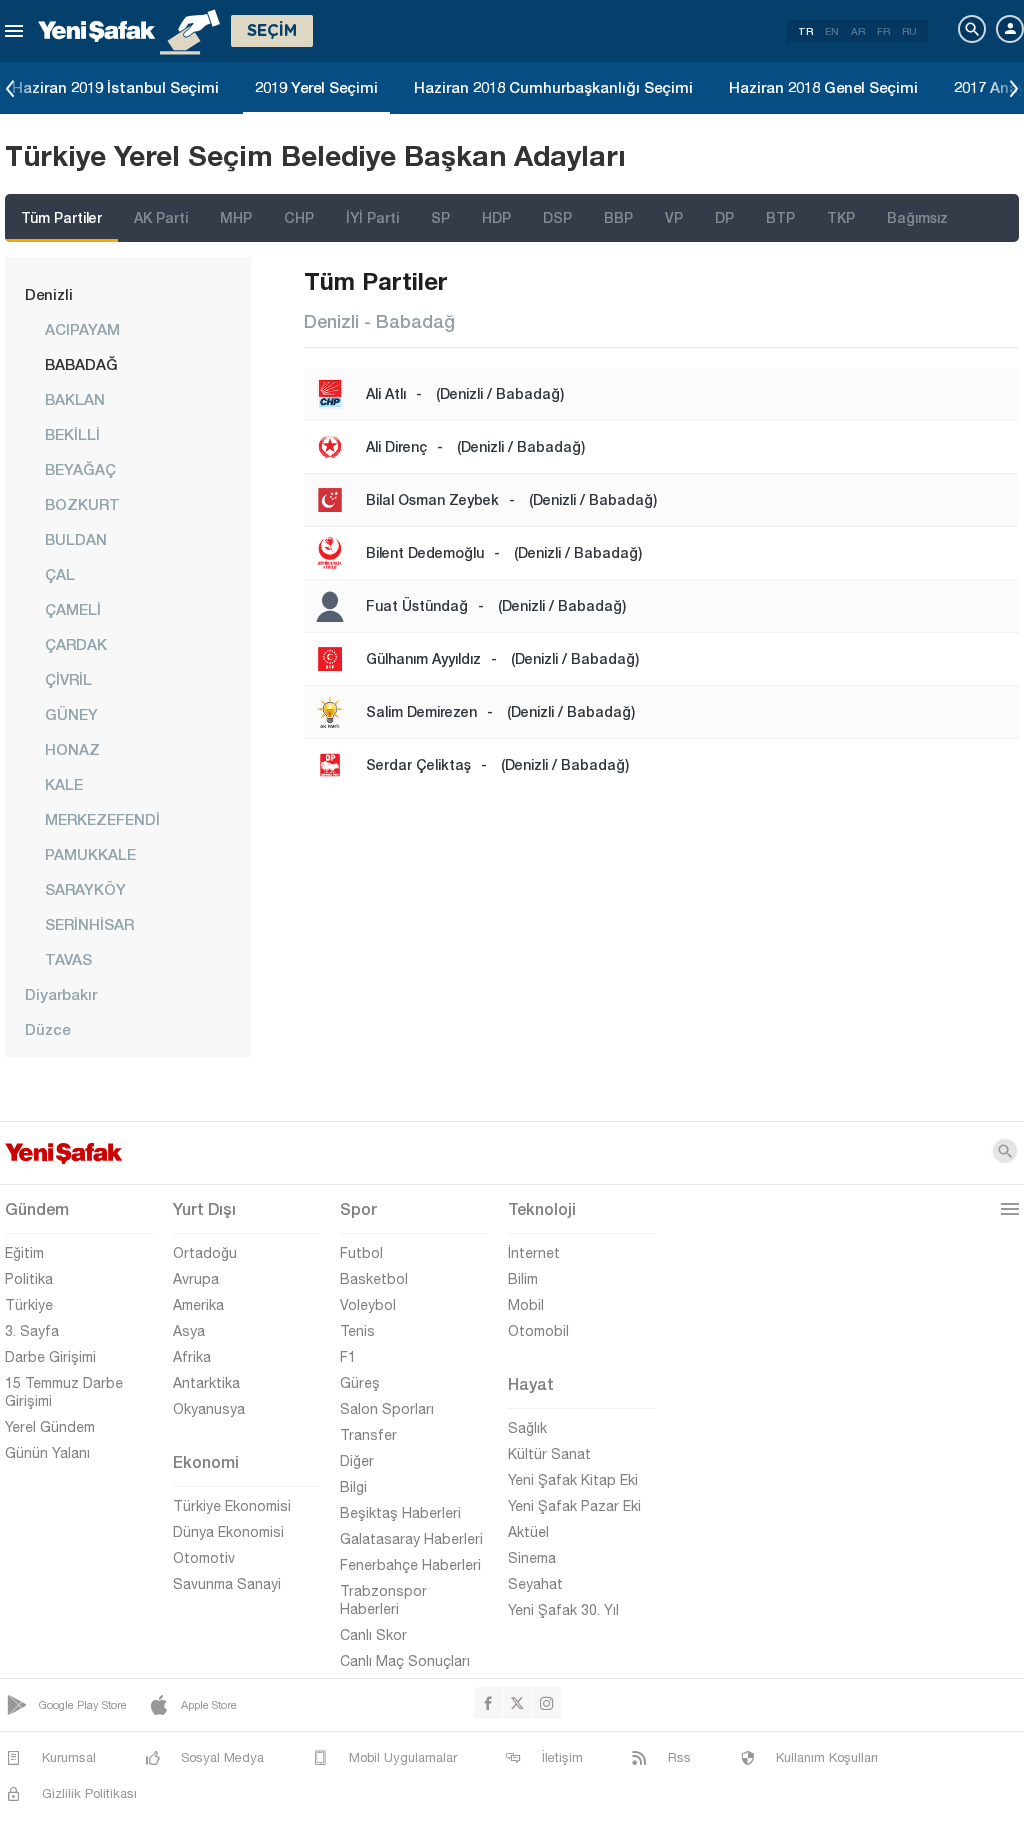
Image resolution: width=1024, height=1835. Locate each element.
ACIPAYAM (82, 329)
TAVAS (68, 959)
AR (858, 31)
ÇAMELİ (73, 609)
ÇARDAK (76, 644)
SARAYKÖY (85, 889)
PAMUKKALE (90, 854)
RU (909, 31)
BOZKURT (82, 504)
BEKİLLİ (72, 434)
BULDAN (76, 539)
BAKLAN (75, 399)
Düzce (47, 1029)
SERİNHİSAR (89, 924)
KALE (64, 784)
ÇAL (60, 574)
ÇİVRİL (68, 679)
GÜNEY (71, 714)
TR (805, 31)
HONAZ (72, 749)
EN (832, 31)
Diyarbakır (61, 994)
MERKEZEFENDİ (102, 819)
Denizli (49, 294)
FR (883, 31)
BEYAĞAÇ (80, 469)
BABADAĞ (81, 364)
